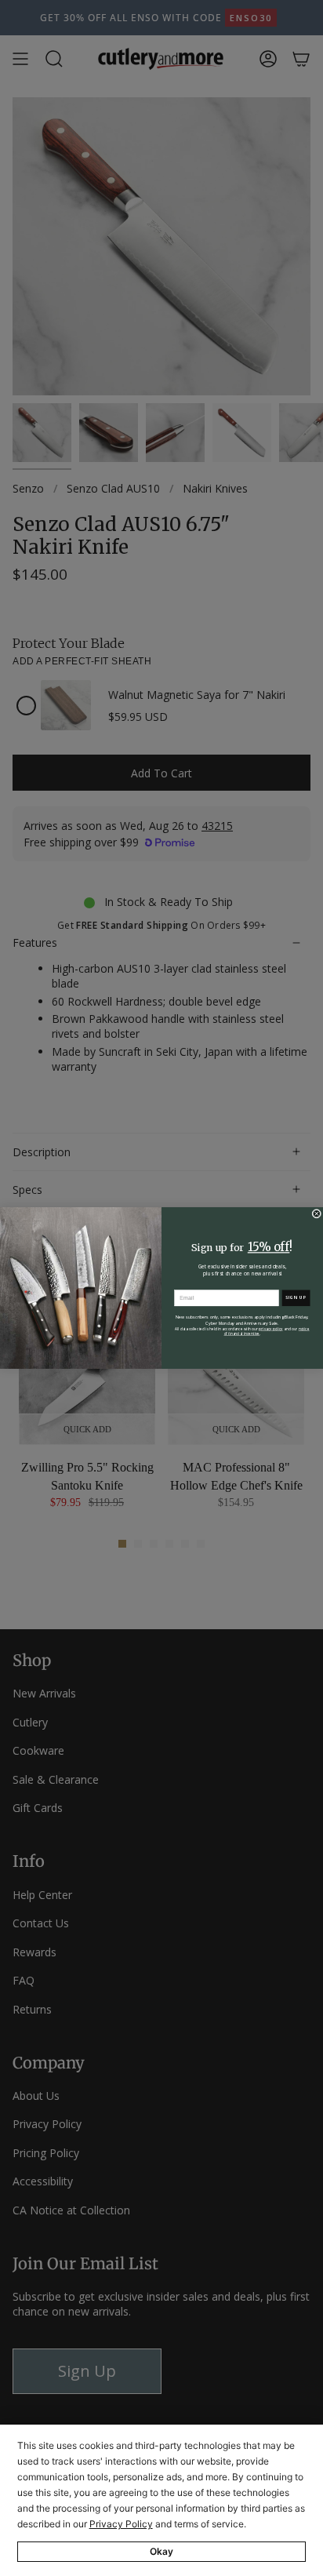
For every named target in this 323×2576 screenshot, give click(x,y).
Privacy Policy (121, 2524)
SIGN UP (296, 1298)
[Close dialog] (317, 1213)
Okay (161, 2551)
